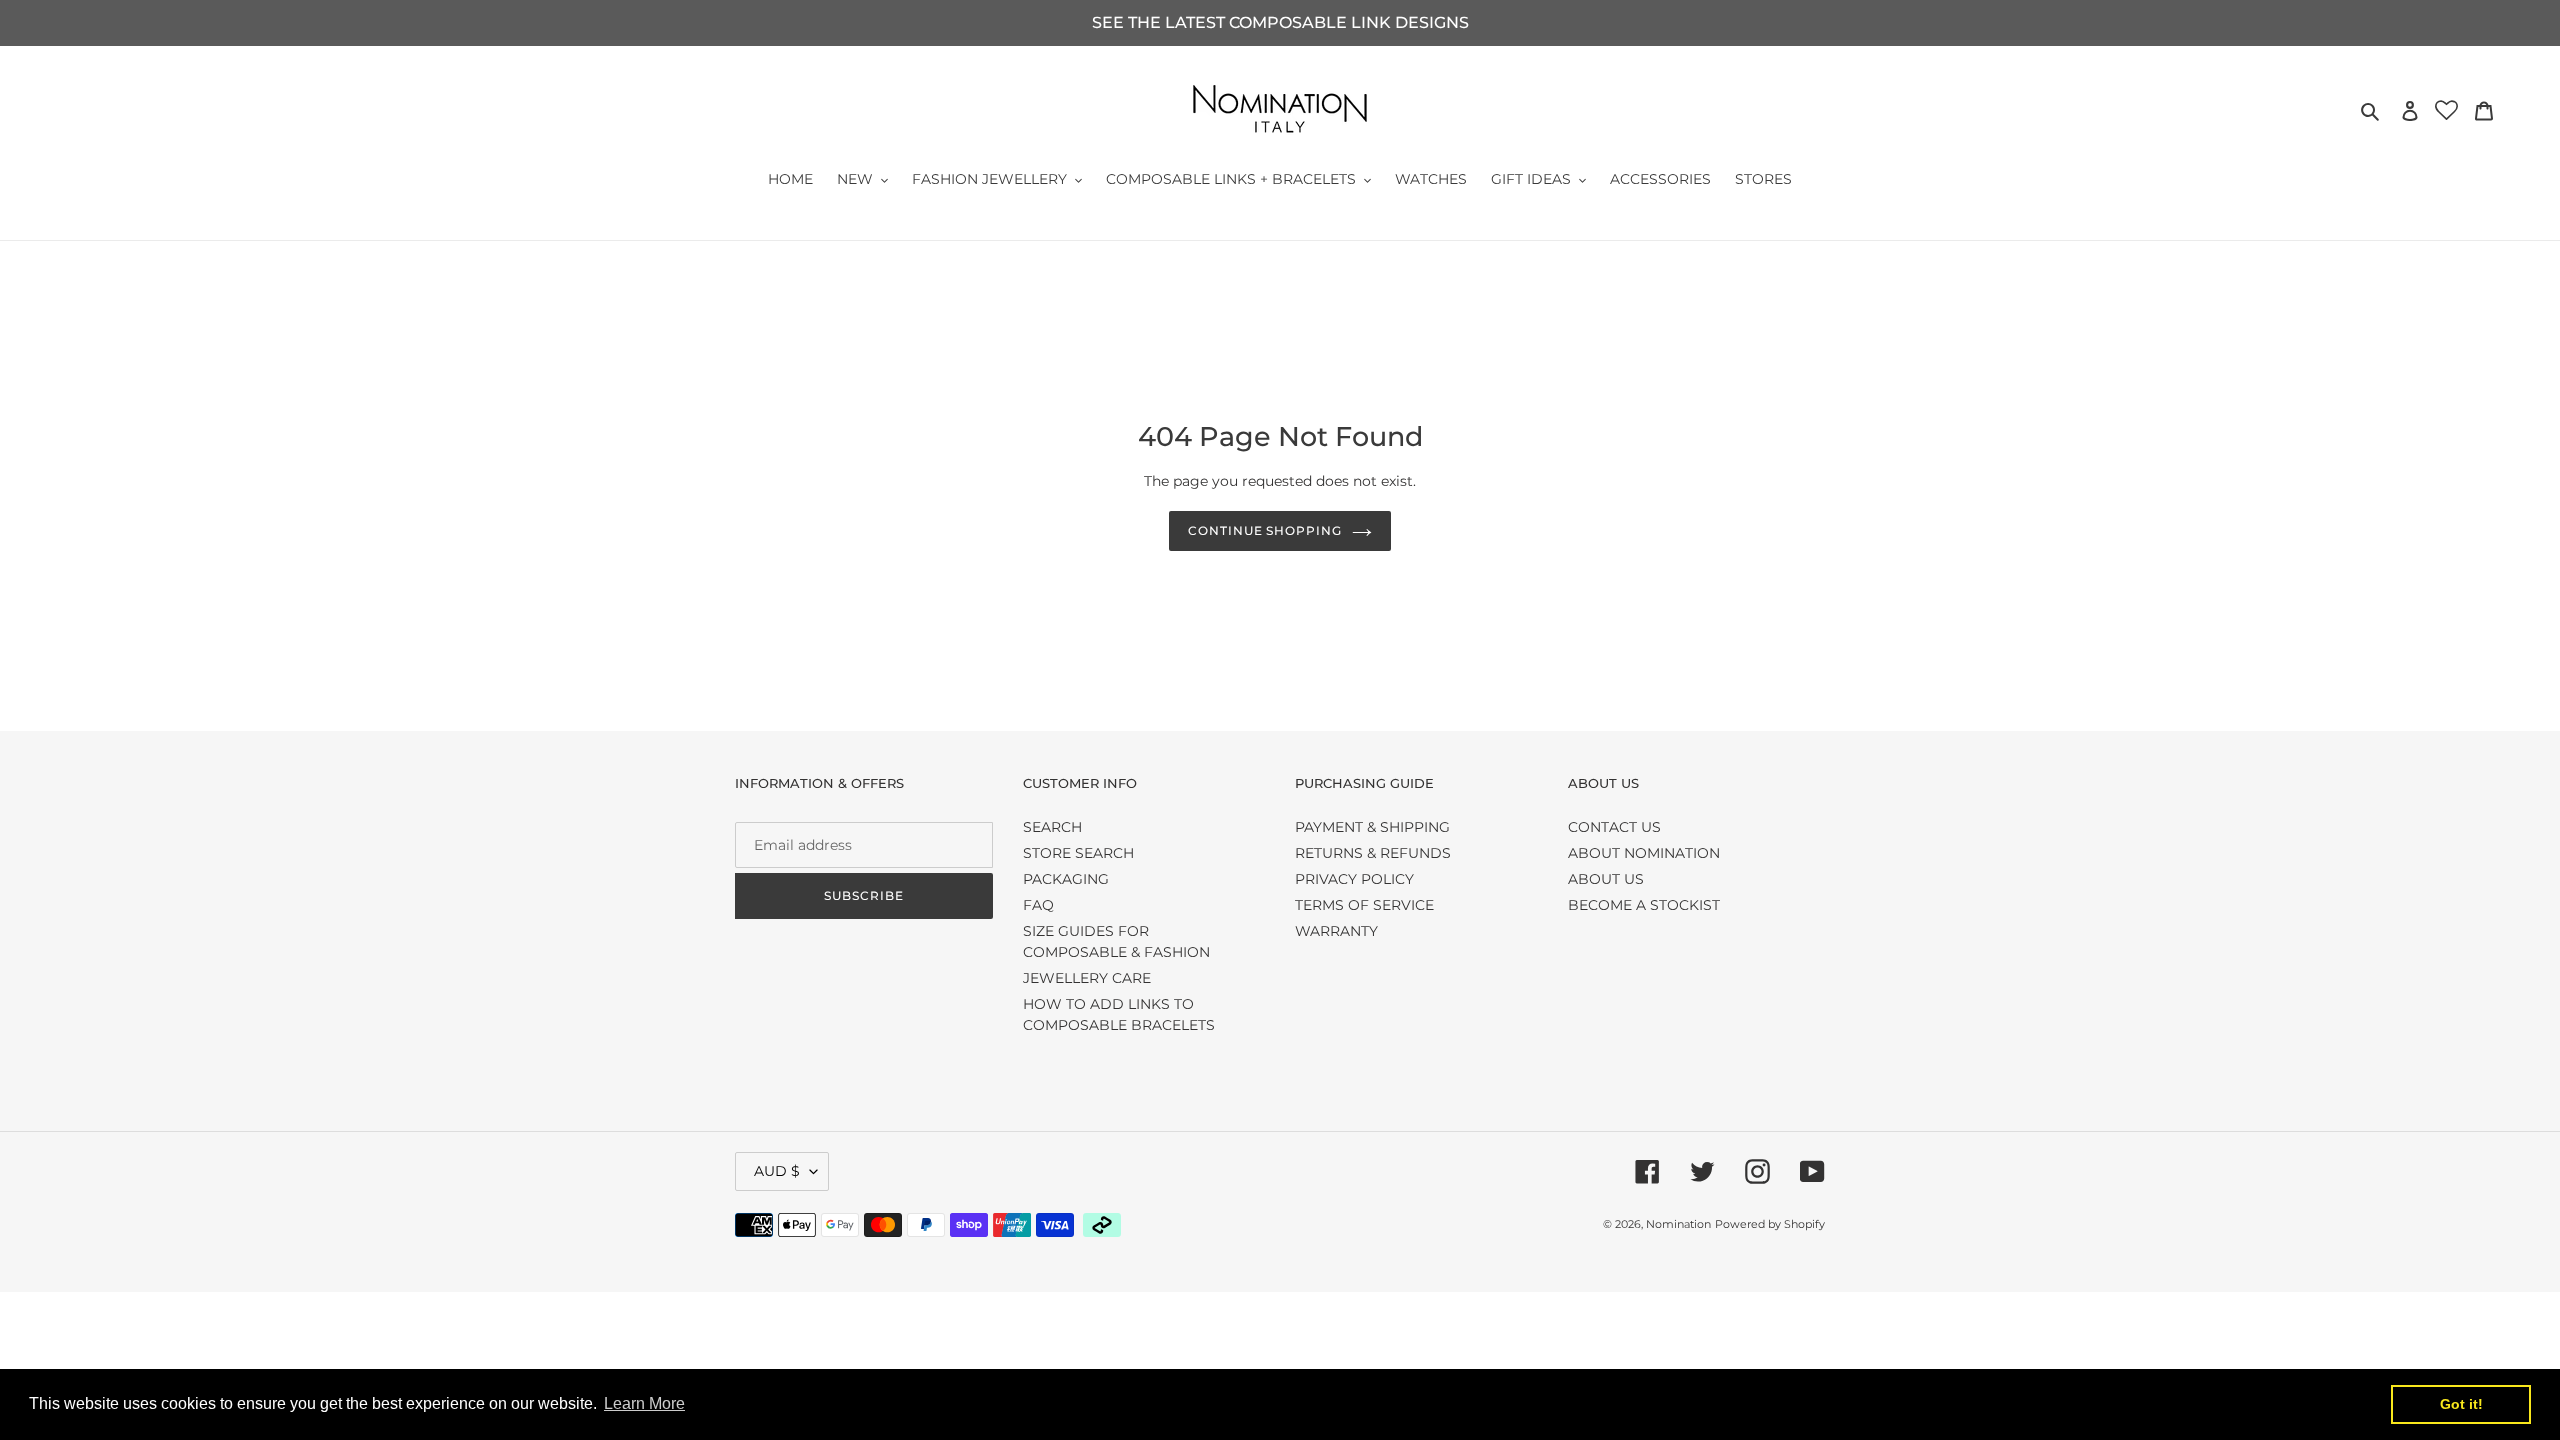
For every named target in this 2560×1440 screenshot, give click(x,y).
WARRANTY (1336, 931)
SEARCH (1052, 827)
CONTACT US (1614, 827)
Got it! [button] (2461, 1404)
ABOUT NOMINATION (1644, 853)
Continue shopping (1265, 530)
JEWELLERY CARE (1087, 978)
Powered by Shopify (1770, 1224)
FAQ (1038, 905)
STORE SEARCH (1078, 853)
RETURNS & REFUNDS (1373, 853)
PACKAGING (1066, 879)
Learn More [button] (644, 1403)
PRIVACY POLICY (1354, 879)
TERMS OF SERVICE (1364, 905)
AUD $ (777, 1171)
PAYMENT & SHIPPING (1372, 827)
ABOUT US (1606, 879)
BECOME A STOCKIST (1644, 905)
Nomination (1678, 1224)
